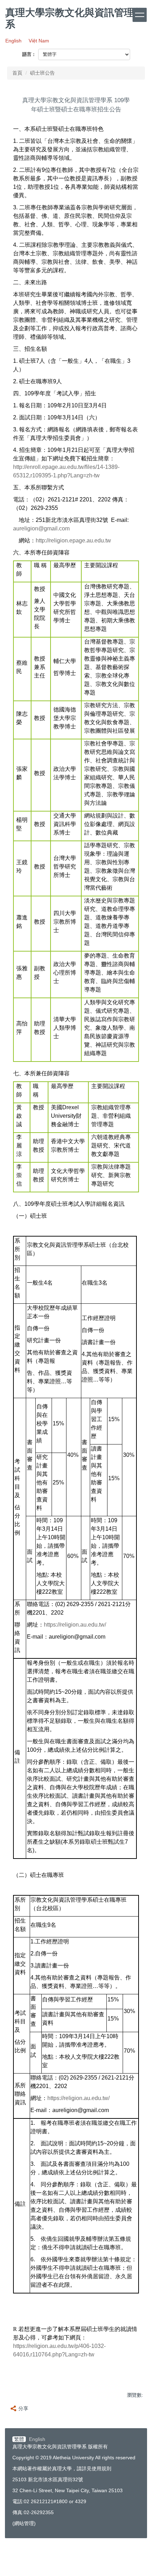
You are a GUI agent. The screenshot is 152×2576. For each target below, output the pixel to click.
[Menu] (140, 15)
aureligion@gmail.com (41, 528)
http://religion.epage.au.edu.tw (73, 540)
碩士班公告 (42, 73)
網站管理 (24, 2523)
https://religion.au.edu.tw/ (75, 1625)
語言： (29, 54)
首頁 (17, 73)
